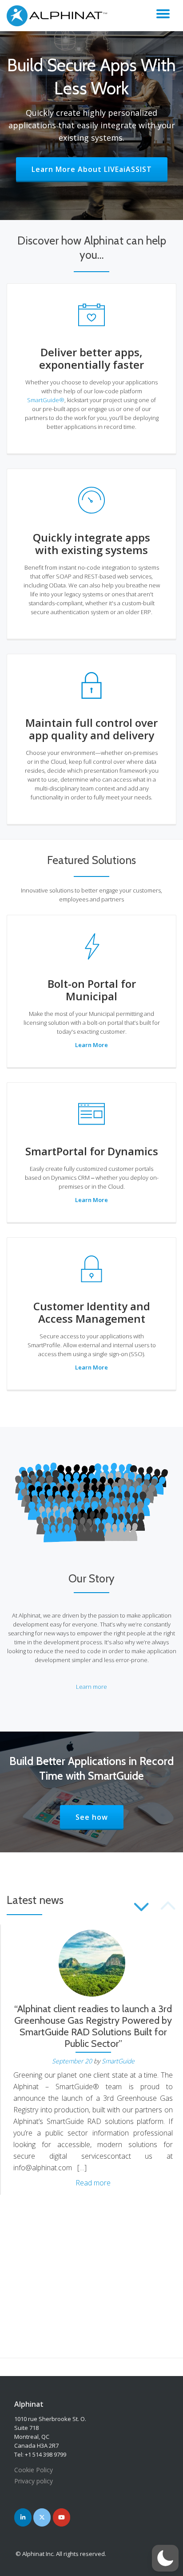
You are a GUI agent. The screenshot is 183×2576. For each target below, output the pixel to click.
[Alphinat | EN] (59, 16)
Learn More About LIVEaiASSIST (99, 169)
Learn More (91, 1045)
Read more (93, 2183)
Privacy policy (34, 2481)
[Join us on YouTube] (62, 2517)
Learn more (91, 1687)
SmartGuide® (46, 400)
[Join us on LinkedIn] (23, 2517)
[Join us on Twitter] (42, 2517)
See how (99, 1817)
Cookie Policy (34, 2470)
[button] (165, 2558)
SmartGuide (118, 2061)
